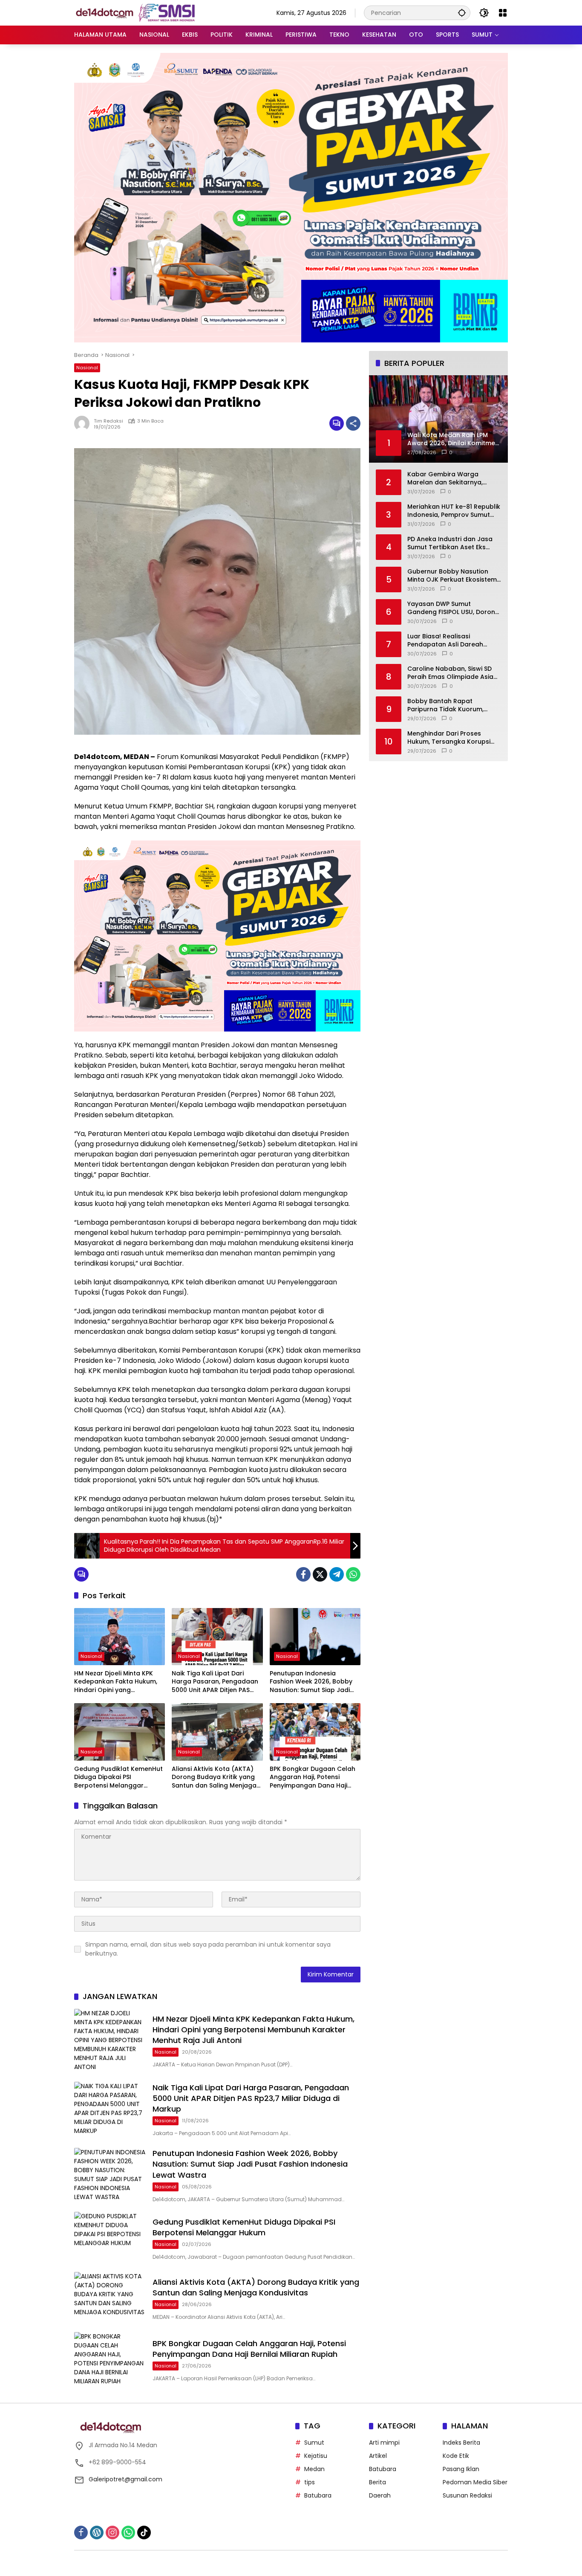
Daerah (380, 2495)
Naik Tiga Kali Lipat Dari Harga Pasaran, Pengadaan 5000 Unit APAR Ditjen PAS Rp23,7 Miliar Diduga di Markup (215, 1682)
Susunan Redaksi (467, 2495)
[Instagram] (112, 2533)
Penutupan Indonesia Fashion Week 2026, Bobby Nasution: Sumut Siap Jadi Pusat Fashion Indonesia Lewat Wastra (311, 1682)
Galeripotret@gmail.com (125, 2479)
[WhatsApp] (353, 1574)
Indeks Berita (461, 2443)
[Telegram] (337, 1574)
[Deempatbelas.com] (149, 12)
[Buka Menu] (503, 13)
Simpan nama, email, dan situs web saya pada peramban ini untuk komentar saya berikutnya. (208, 1949)
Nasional (87, 368)
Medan (314, 2469)
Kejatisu (316, 2456)
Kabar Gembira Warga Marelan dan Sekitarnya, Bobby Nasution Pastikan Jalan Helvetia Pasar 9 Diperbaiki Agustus (446, 478)
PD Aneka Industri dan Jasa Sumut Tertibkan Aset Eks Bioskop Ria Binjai (450, 543)
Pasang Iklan (461, 2469)
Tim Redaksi (108, 421)
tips (310, 2482)
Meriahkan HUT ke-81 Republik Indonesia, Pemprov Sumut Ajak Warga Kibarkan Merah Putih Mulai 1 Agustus (454, 511)
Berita (377, 2482)
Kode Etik (456, 2456)
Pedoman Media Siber (475, 2482)
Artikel (378, 2456)
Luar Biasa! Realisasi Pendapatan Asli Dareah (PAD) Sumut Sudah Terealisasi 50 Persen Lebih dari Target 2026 (449, 640)
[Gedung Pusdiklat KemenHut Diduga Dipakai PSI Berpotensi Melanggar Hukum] (120, 1732)
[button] (462, 13)
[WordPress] (97, 2533)
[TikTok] (144, 2533)
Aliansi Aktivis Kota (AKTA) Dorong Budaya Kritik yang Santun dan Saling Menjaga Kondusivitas (214, 1778)
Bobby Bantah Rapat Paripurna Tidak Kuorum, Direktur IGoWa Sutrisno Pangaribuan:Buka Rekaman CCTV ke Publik (451, 705)
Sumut (314, 2443)
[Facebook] (303, 1574)
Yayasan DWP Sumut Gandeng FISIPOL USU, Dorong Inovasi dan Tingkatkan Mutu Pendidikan (453, 608)
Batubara (318, 2495)
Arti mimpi (384, 2443)
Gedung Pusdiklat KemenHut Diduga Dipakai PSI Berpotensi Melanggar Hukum (118, 1778)
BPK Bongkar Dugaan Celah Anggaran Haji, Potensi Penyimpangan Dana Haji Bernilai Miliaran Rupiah (313, 1778)
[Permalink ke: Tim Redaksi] (84, 423)
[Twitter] (320, 1574)
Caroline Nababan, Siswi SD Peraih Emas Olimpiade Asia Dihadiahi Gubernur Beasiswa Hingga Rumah (453, 673)
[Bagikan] (353, 423)
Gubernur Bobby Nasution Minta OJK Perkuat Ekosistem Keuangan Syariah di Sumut (452, 575)
